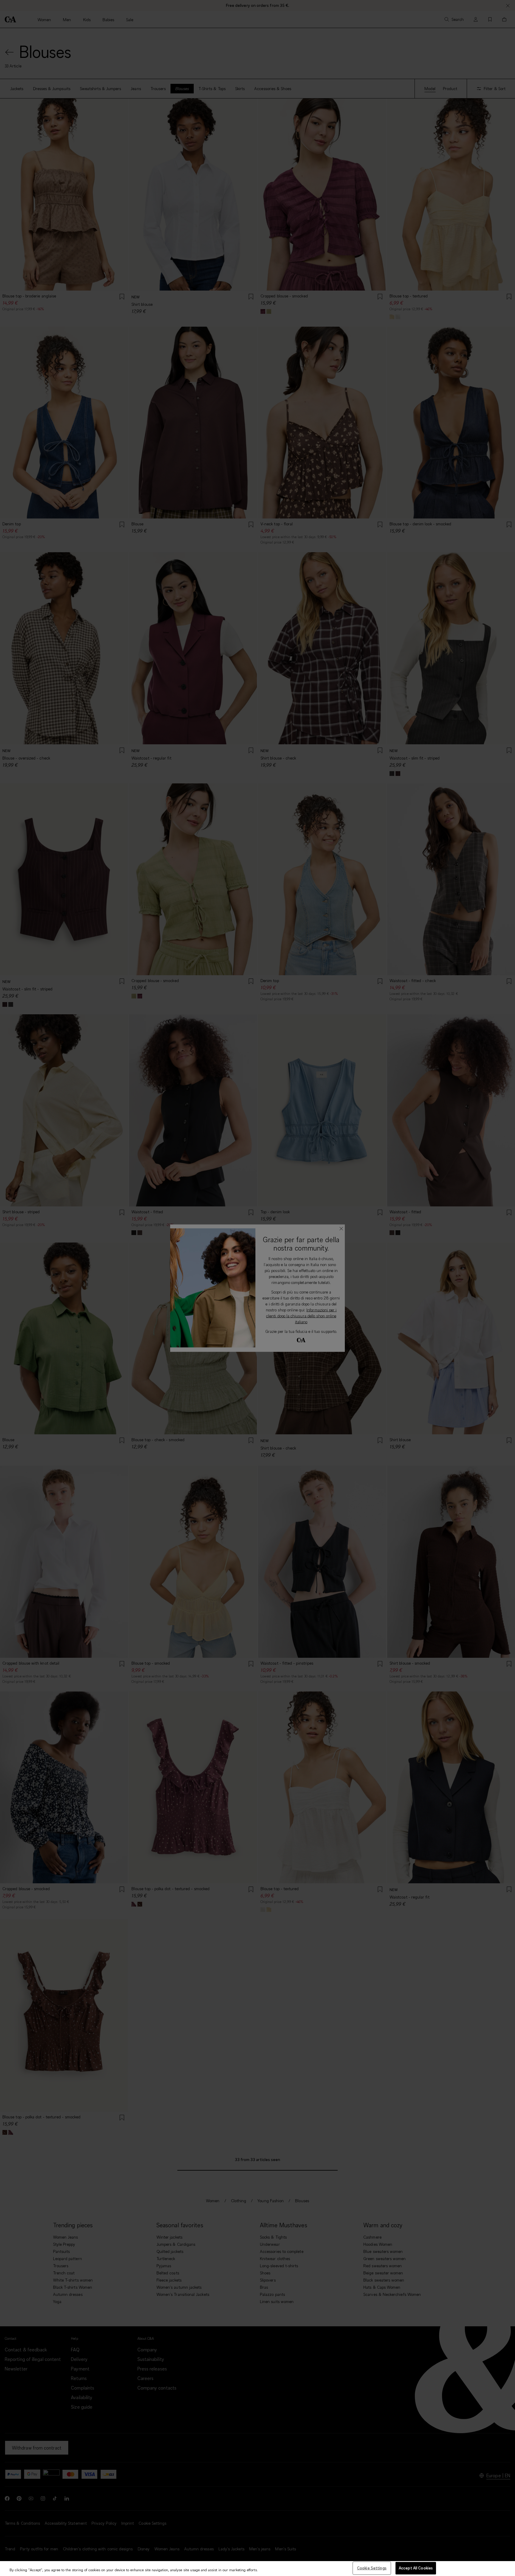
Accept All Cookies (416, 2568)
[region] (257, 2569)
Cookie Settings (372, 2568)
